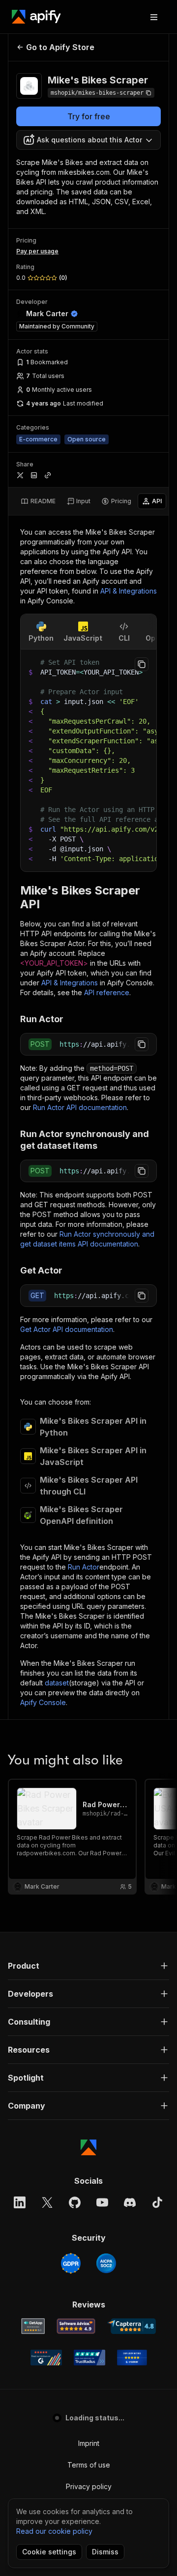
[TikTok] (157, 2202)
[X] (47, 2202)
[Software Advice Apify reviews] (76, 2326)
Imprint (89, 2443)
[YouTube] (102, 2202)
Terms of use (89, 2465)
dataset (57, 1683)
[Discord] (130, 2202)
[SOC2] (106, 2263)
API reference (107, 992)
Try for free (89, 116)
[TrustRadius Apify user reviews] (89, 2358)
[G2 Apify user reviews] (46, 2358)
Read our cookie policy (54, 2531)
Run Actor (84, 1567)
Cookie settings (49, 2552)
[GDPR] (71, 2263)
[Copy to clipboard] (142, 664)
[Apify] (36, 17)
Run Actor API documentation (80, 1107)
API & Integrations (129, 591)
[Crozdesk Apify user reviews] (132, 2358)
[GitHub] (75, 2202)
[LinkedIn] (20, 2202)
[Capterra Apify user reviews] (132, 2326)
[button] (88, 1966)
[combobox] (88, 140)
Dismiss (105, 2552)
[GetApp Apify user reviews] (33, 2326)
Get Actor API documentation (67, 1329)
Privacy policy (89, 2486)
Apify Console (43, 1702)
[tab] (38, 501)
